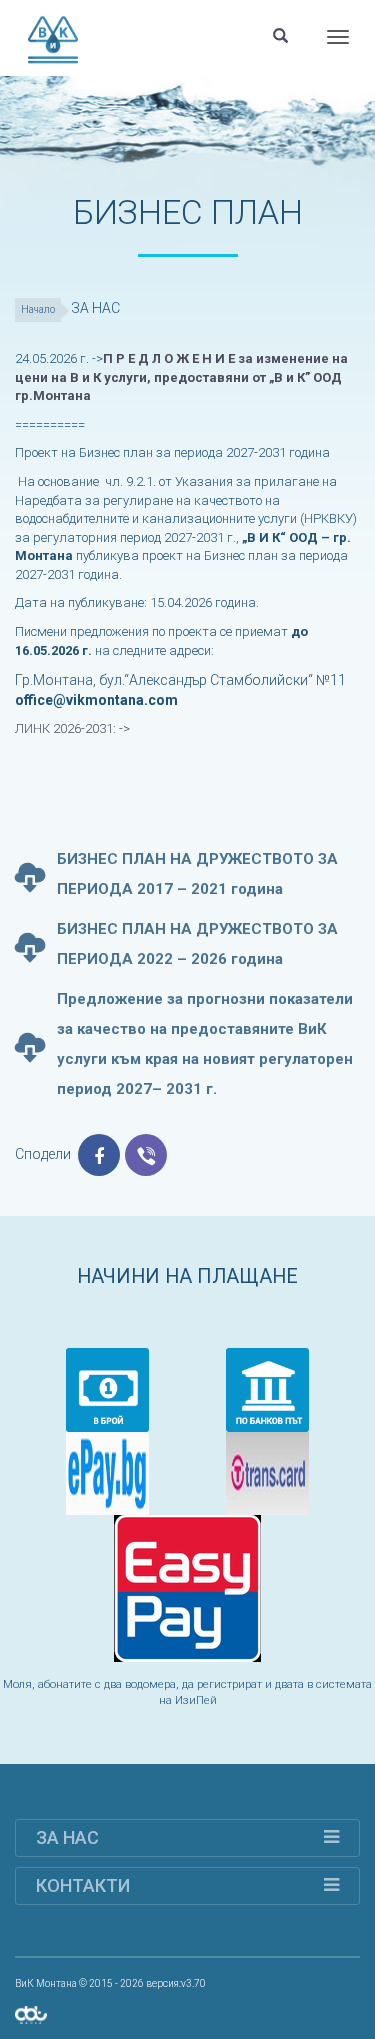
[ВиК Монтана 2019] (31, 2014)
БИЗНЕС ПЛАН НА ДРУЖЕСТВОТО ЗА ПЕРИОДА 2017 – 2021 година (197, 874)
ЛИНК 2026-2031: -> (74, 728)
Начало (38, 309)
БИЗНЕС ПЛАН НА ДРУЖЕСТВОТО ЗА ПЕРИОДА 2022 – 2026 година (197, 944)
